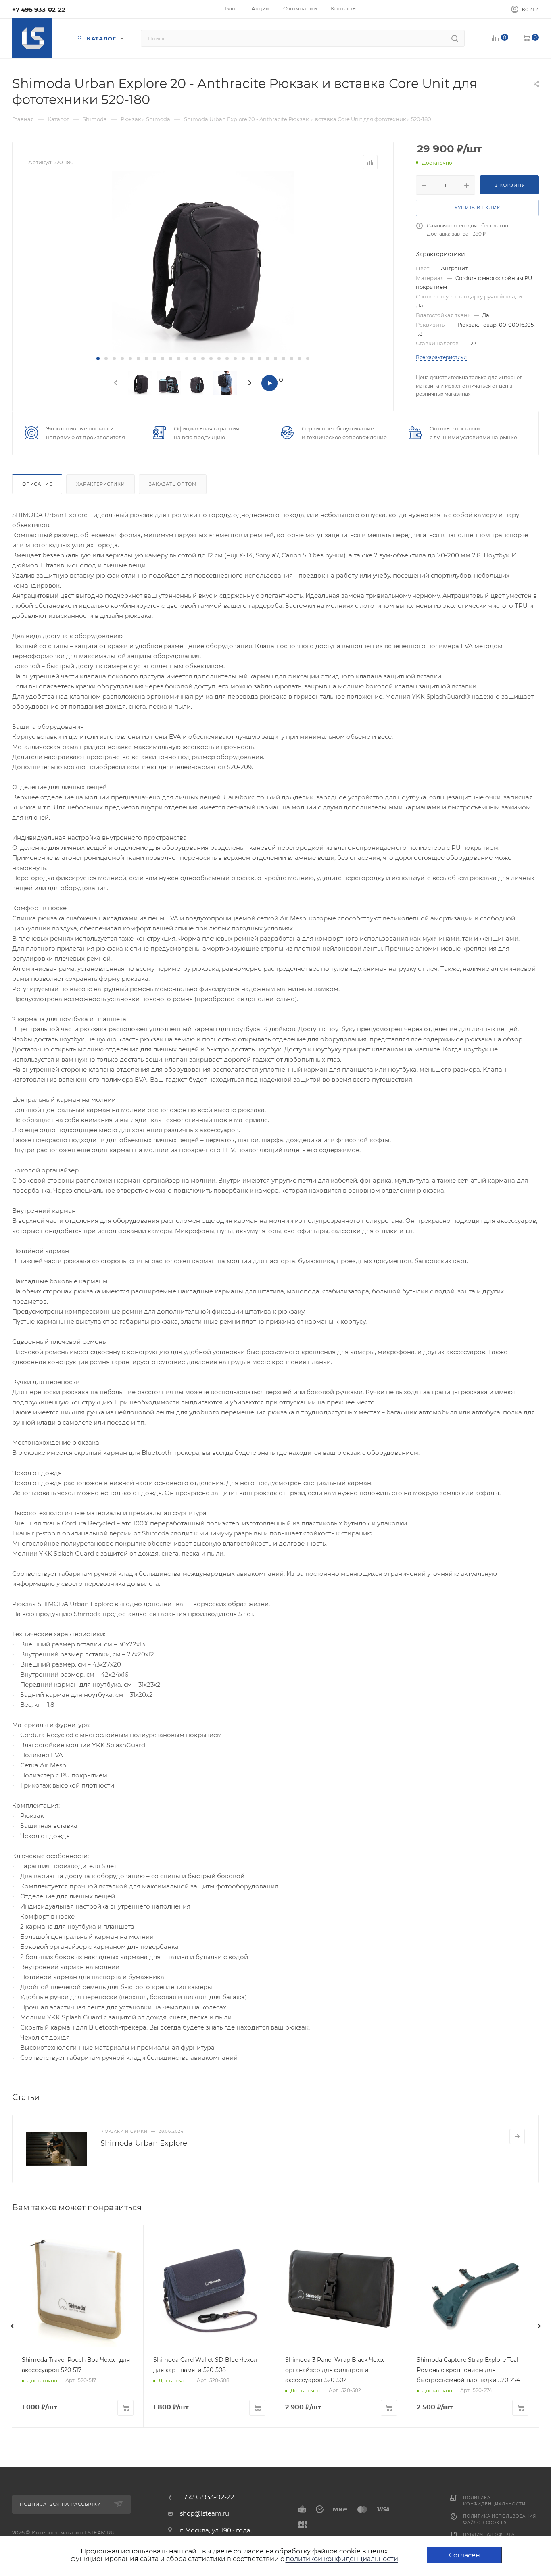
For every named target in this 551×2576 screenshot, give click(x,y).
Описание (37, 484)
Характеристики (100, 484)
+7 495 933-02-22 (39, 9)
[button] (98, 359)
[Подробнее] (517, 2136)
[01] (203, 262)
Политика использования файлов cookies (500, 2519)
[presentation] (115, 383)
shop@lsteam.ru (205, 2513)
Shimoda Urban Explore (144, 2143)
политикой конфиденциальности (342, 2559)
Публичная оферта (489, 2535)
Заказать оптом (173, 484)
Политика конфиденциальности (494, 2501)
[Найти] (455, 38)
